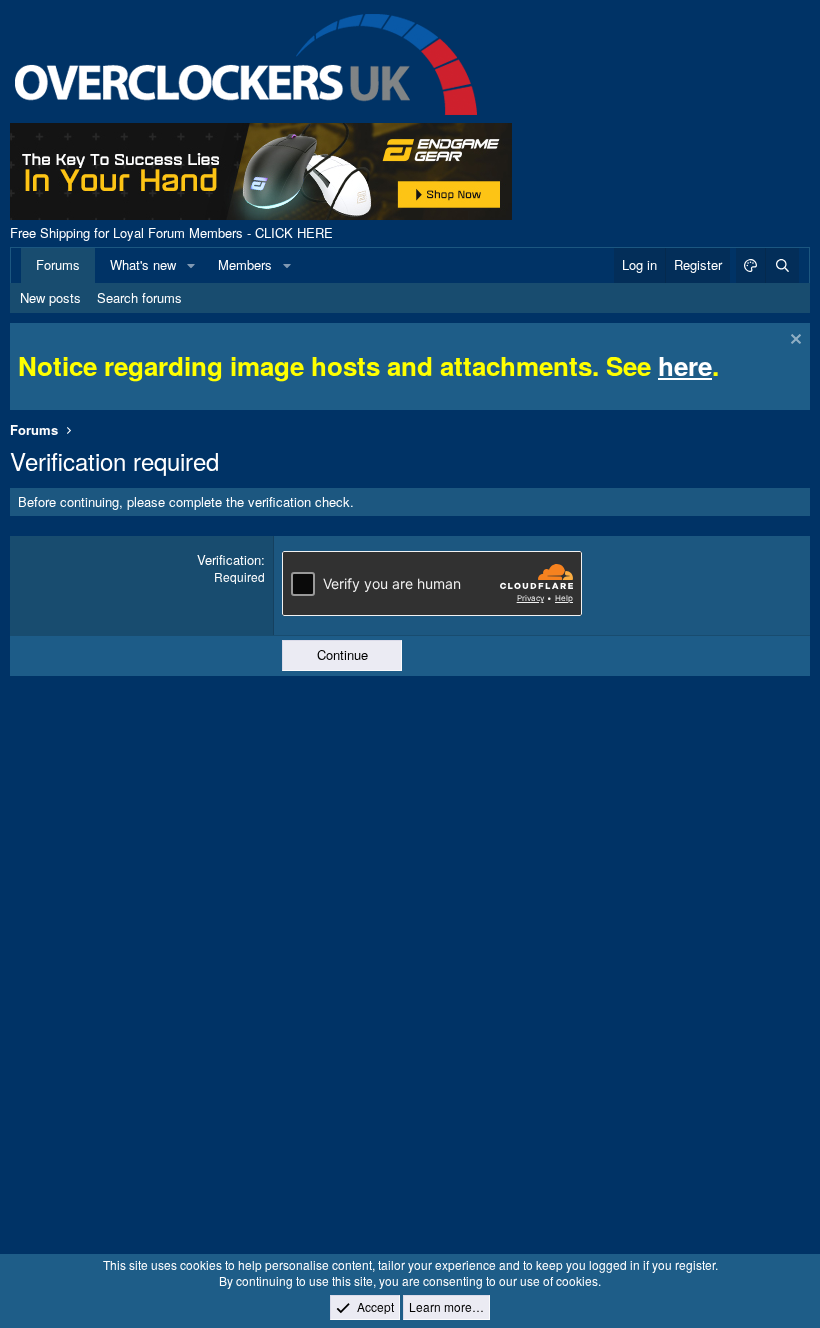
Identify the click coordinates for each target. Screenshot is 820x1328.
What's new (143, 264)
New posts (50, 297)
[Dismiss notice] (793, 341)
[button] (191, 265)
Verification (229, 559)
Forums (58, 264)
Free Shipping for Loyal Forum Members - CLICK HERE (171, 232)
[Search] (782, 265)
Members (245, 264)
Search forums (139, 297)
